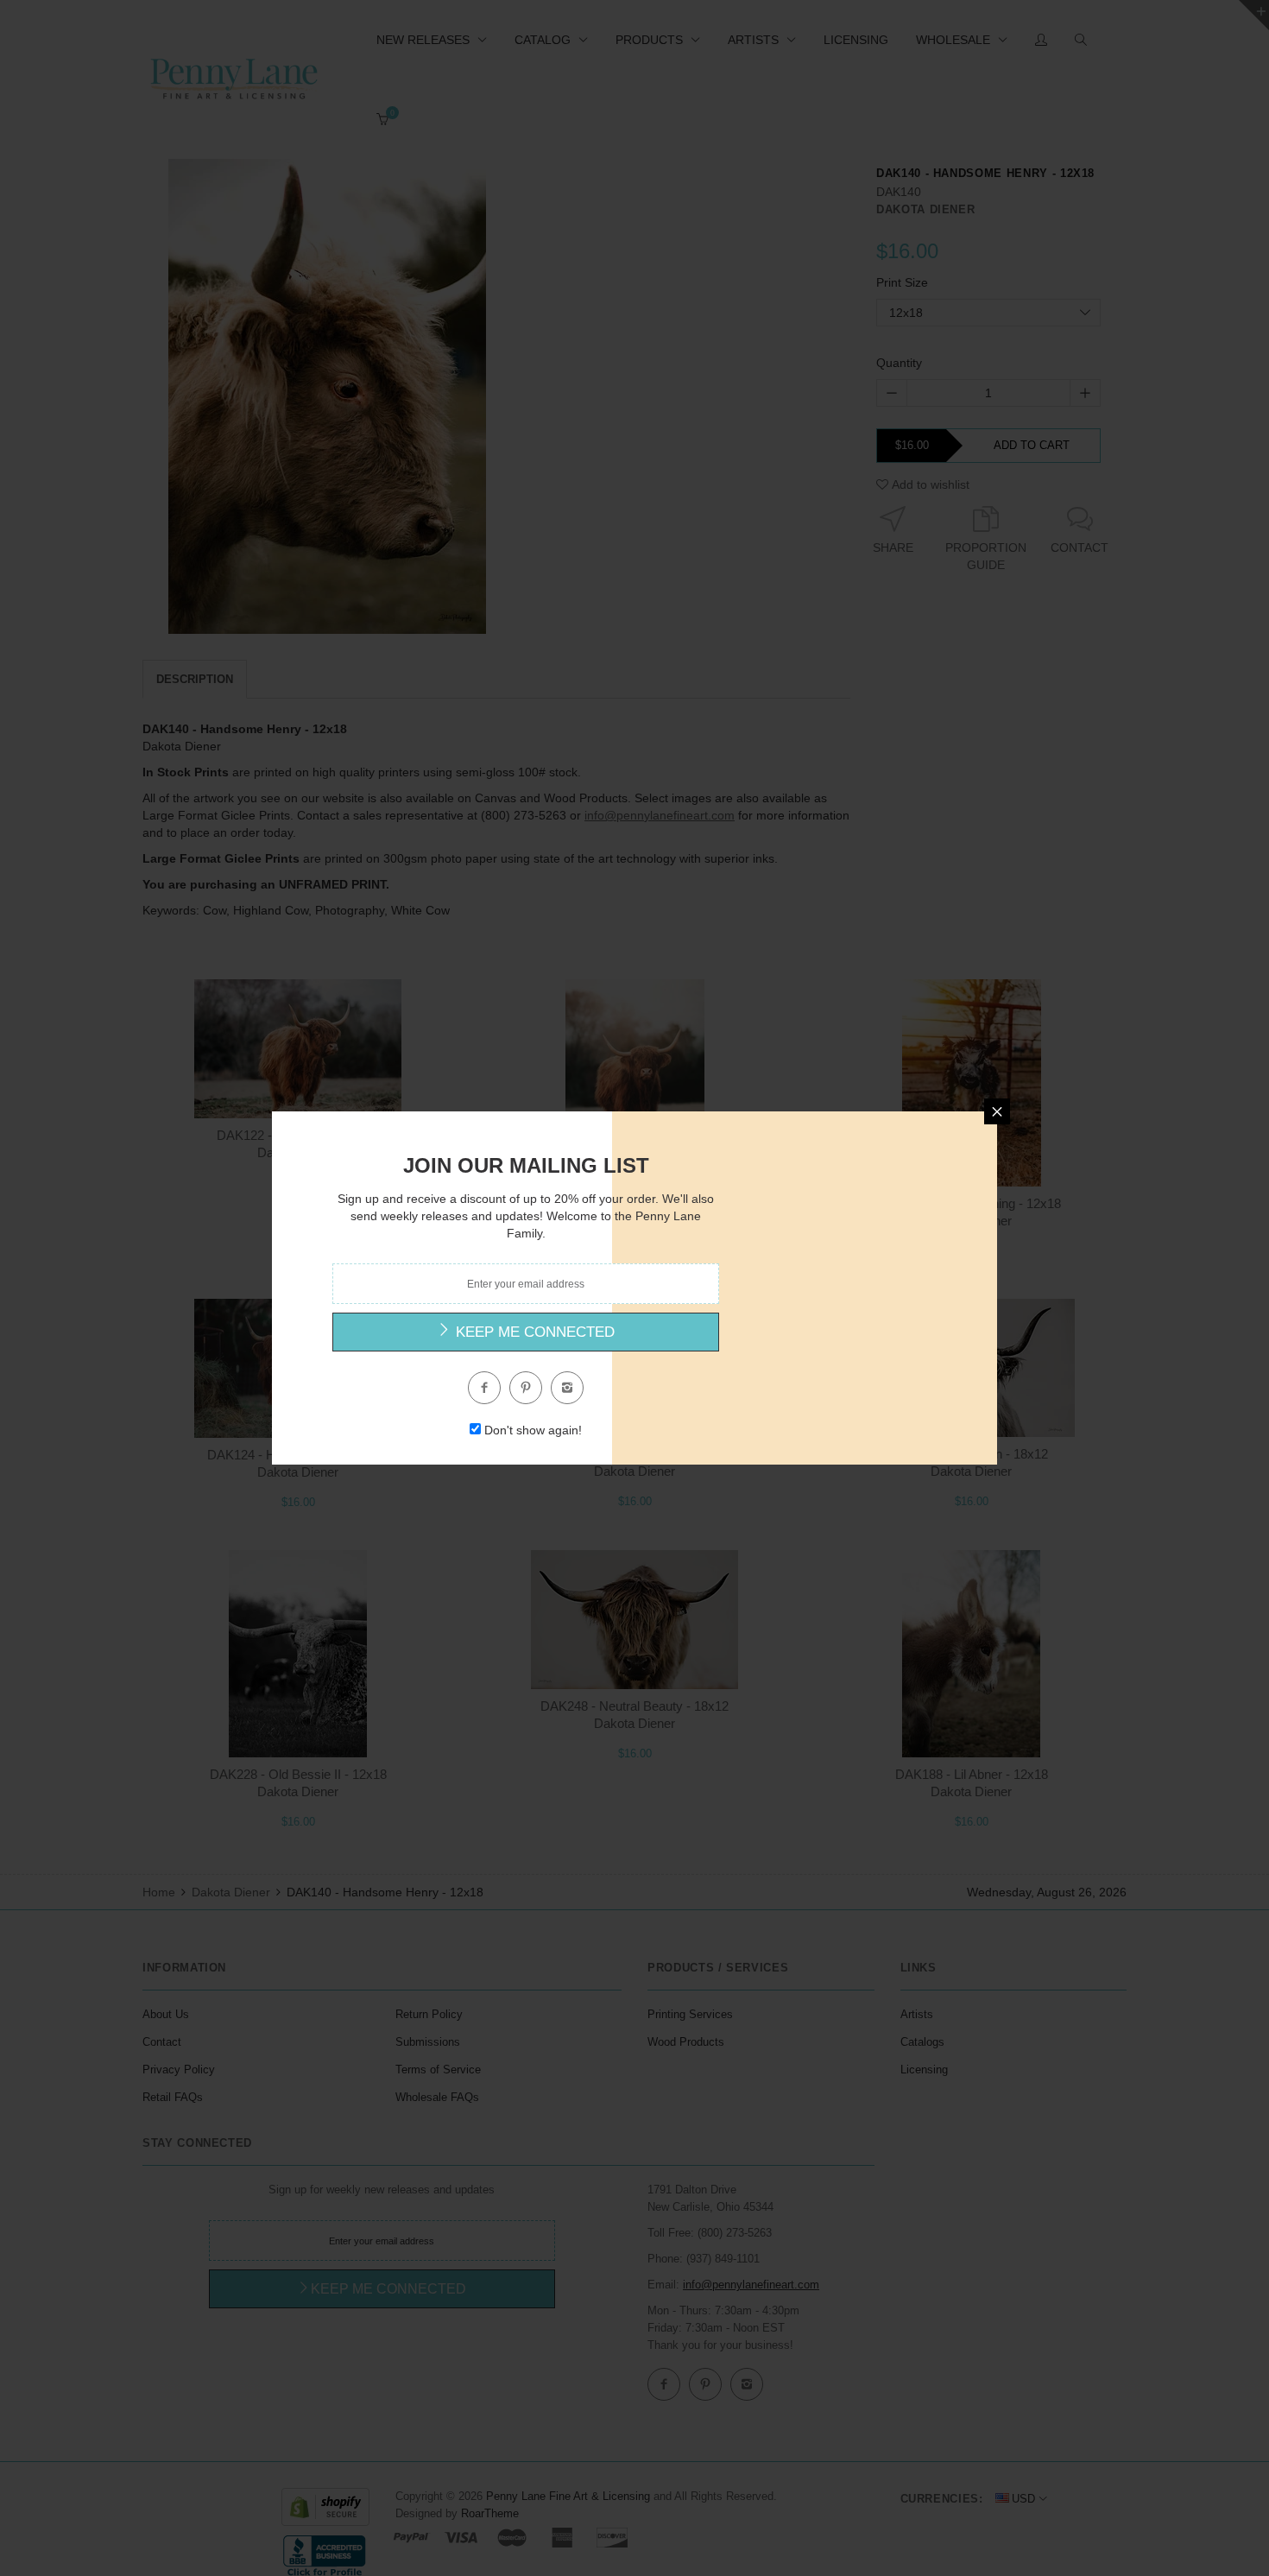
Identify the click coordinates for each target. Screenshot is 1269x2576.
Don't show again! (533, 1430)
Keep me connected (533, 1332)
